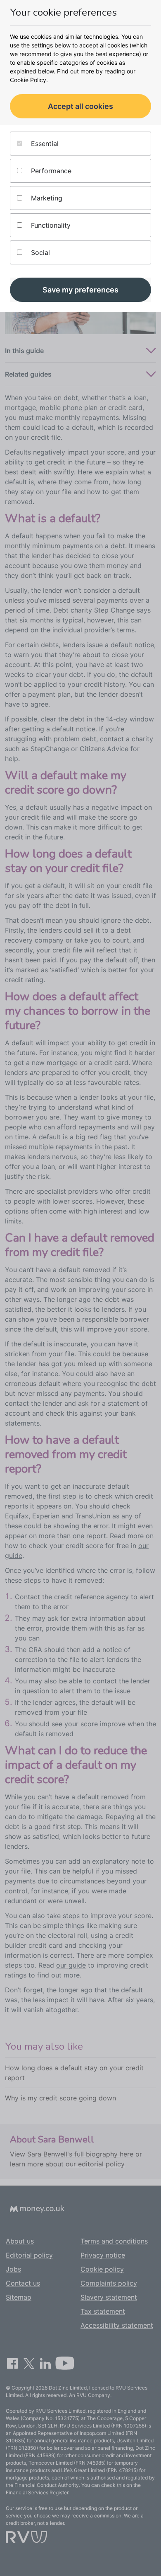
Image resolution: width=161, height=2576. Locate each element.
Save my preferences (80, 290)
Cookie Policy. (29, 80)
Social (39, 252)
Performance (50, 171)
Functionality (50, 225)
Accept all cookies (80, 106)
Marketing (46, 198)
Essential (44, 144)
